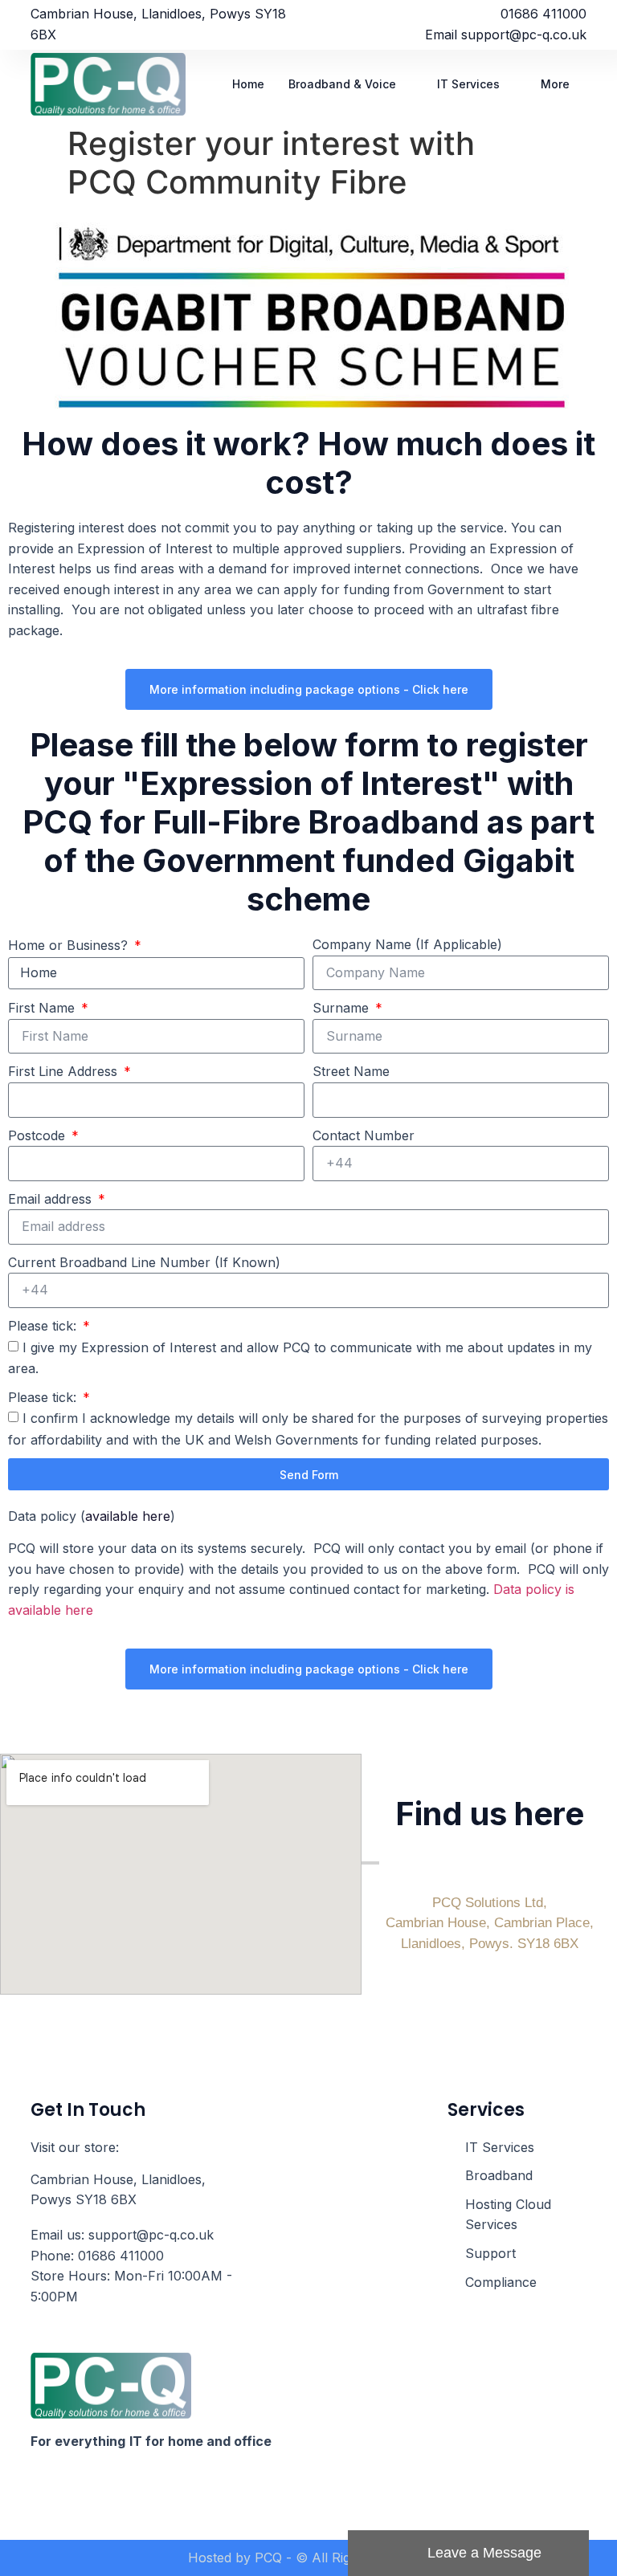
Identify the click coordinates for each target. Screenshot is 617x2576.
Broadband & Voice (342, 84)
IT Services (468, 84)
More (555, 84)
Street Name (351, 1071)
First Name (43, 1008)
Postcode (39, 1135)
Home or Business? (70, 945)
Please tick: (44, 1326)
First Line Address (65, 1071)
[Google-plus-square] (99, 2483)
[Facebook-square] (38, 2483)
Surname (343, 1008)
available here (128, 1516)
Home (248, 84)
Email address (52, 1199)
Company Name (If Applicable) (407, 944)
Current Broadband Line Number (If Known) (144, 1262)
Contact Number (364, 1135)
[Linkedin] (68, 2483)
